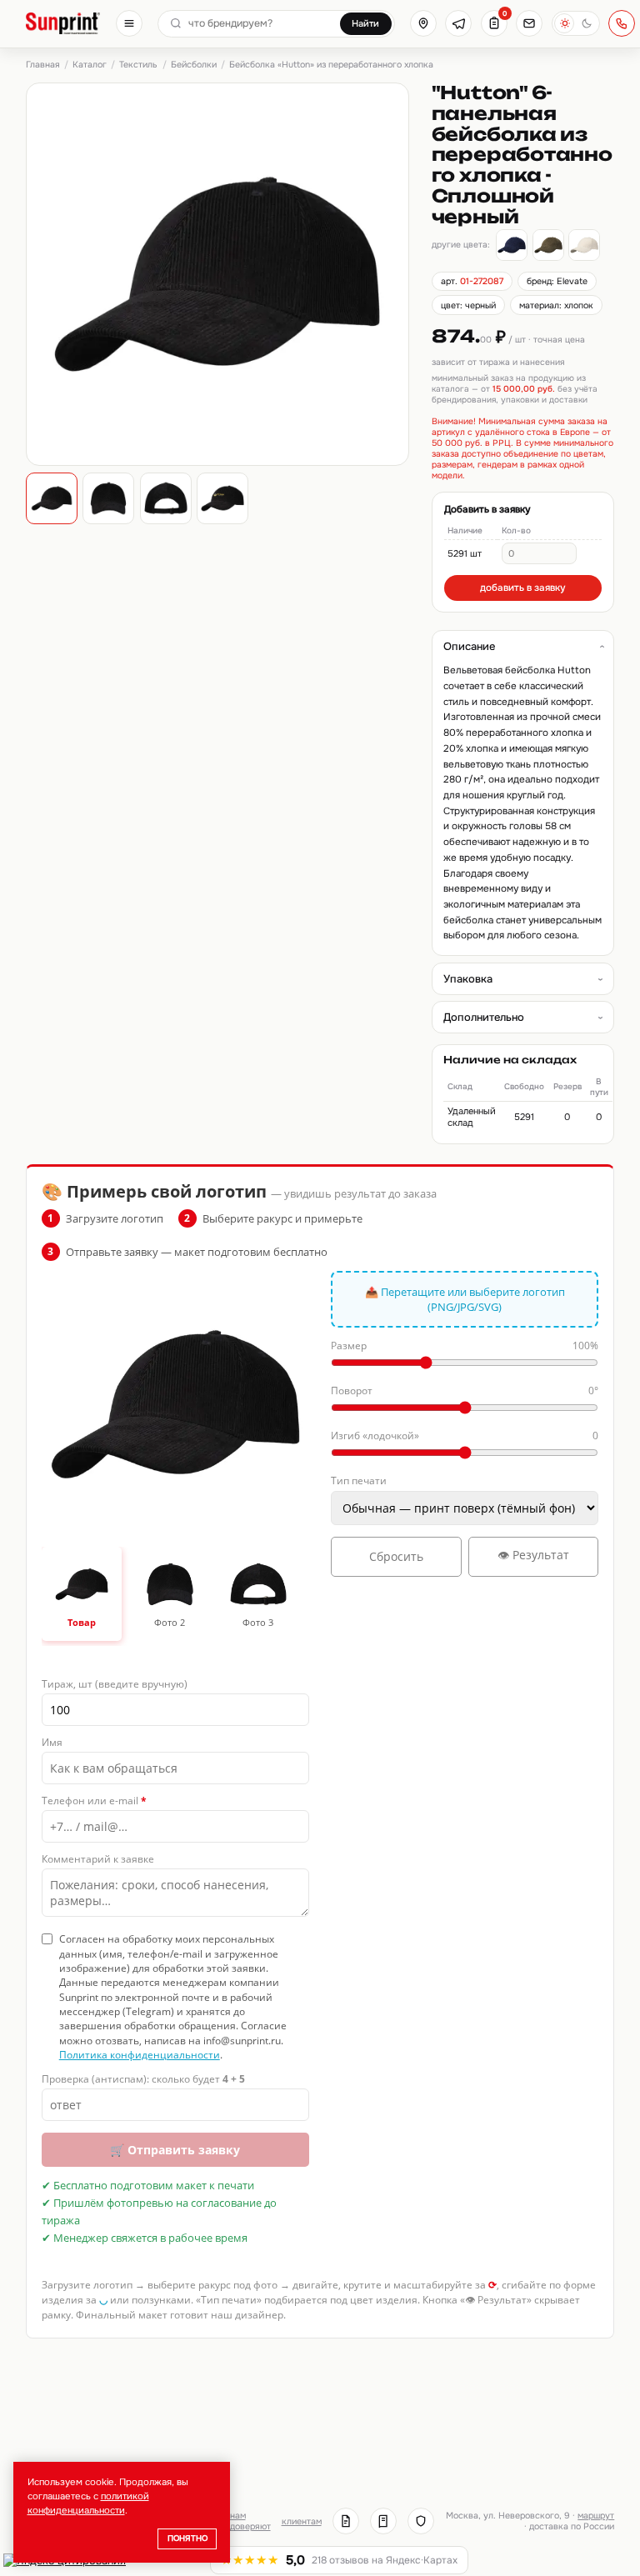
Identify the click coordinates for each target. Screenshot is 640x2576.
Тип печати (359, 1481)
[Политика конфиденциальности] (421, 2521)
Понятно (187, 2538)
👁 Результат (533, 1555)
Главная (43, 65)
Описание (469, 646)
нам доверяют (250, 2521)
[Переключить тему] (576, 23)
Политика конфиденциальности (140, 2055)
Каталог (90, 65)
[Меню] (129, 23)
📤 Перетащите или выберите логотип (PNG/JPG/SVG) (465, 1299)
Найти (365, 23)
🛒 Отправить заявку (175, 2150)
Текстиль (138, 65)
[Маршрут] (423, 23)
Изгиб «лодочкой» (465, 1436)
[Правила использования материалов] (383, 2521)
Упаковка (468, 979)
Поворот (465, 1391)
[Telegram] (458, 23)
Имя (52, 1742)
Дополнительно (484, 1017)
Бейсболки (194, 65)
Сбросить (396, 1556)
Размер (465, 1346)
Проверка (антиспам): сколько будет (143, 2079)
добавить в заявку (523, 588)
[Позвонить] (622, 23)
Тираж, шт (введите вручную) (115, 1684)
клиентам (302, 2521)
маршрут (596, 2516)
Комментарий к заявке (98, 1859)
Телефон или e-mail (94, 1801)
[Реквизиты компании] (346, 2521)
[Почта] (529, 23)
